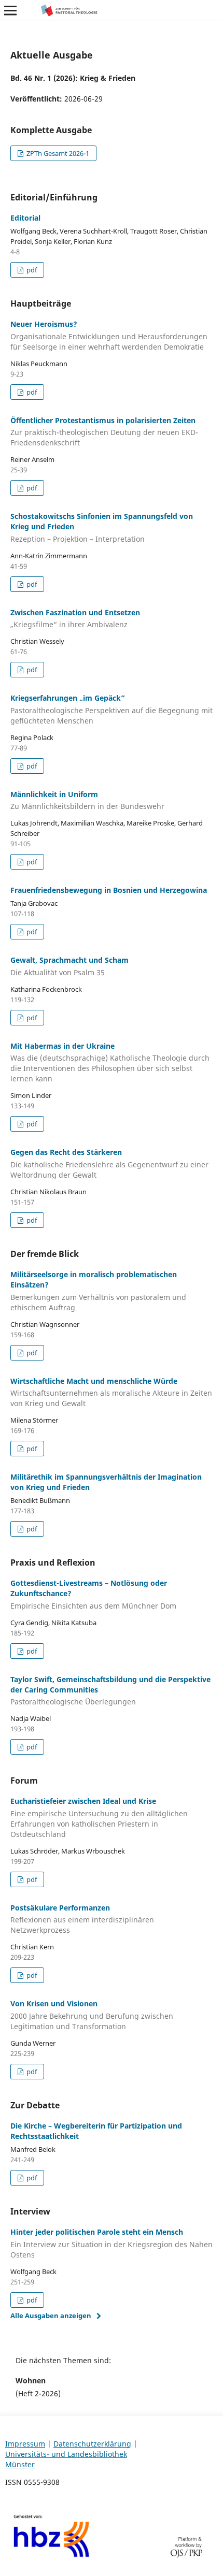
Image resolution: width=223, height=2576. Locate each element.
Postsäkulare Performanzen (82, 1919)
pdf (31, 270)
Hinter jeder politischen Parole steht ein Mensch (112, 2243)
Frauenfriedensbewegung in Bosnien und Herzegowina (109, 890)
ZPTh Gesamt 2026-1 (57, 153)
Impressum (25, 2444)
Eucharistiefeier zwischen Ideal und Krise (99, 1818)
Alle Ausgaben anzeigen (51, 2315)
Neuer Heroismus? (109, 335)
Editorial (25, 218)
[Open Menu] (10, 10)
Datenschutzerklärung (92, 2444)
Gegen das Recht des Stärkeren (109, 1163)
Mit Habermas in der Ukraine (110, 1062)
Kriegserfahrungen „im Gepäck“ (112, 709)
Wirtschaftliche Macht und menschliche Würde (111, 1392)
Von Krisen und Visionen (92, 2015)
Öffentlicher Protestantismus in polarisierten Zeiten (104, 432)
